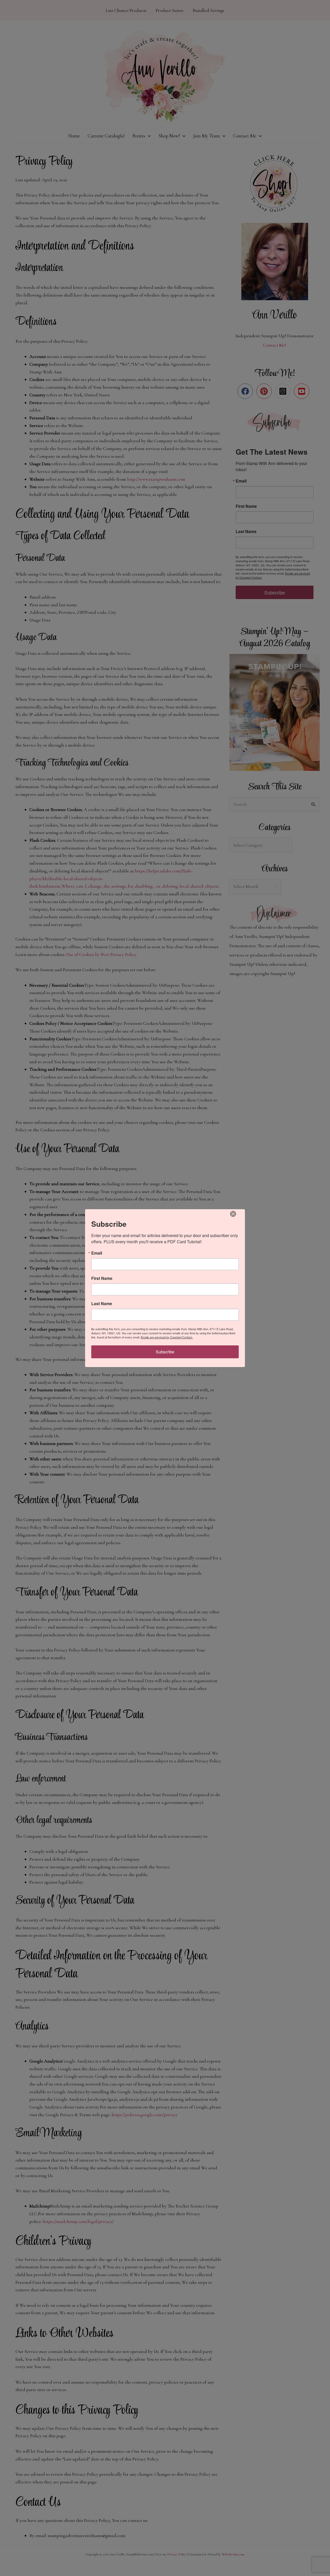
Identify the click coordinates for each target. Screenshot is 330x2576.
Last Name (102, 1304)
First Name (102, 1278)
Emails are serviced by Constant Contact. (167, 1337)
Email (97, 1253)
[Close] (233, 1214)
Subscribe (165, 1352)
